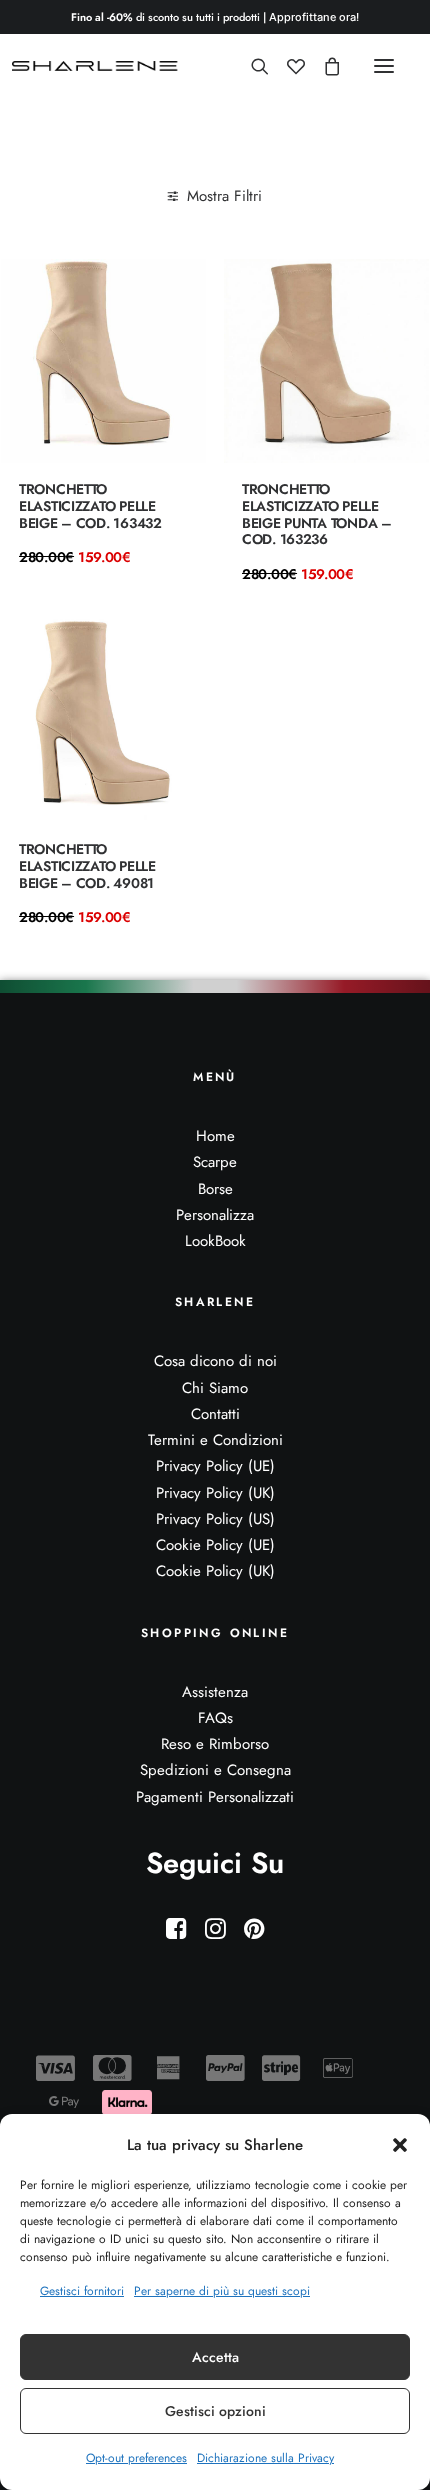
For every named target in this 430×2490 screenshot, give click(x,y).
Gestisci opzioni (215, 2411)
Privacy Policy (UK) (215, 1493)
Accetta (215, 2357)
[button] (400, 2145)
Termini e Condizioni (215, 1440)
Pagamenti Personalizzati (215, 1797)
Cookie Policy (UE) (215, 1545)
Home (215, 1136)
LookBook (215, 1241)
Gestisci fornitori (82, 2291)
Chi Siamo (215, 1388)
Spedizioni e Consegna (215, 1770)
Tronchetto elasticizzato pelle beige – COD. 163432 (90, 506)
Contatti (215, 1414)
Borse (215, 1189)
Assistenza (215, 1692)
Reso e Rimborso (215, 1744)
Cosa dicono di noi (215, 1361)
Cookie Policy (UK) (215, 1571)
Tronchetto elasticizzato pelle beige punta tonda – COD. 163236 (317, 514)
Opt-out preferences (136, 2458)
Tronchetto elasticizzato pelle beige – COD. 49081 (87, 866)
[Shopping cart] (323, 66)
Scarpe (215, 1162)
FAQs (215, 1718)
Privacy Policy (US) (215, 1519)
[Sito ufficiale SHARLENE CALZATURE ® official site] (97, 66)
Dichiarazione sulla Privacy (265, 2458)
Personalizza (215, 1215)
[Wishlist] (287, 66)
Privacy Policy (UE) (215, 1466)
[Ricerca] (251, 66)
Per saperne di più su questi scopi (222, 2291)
